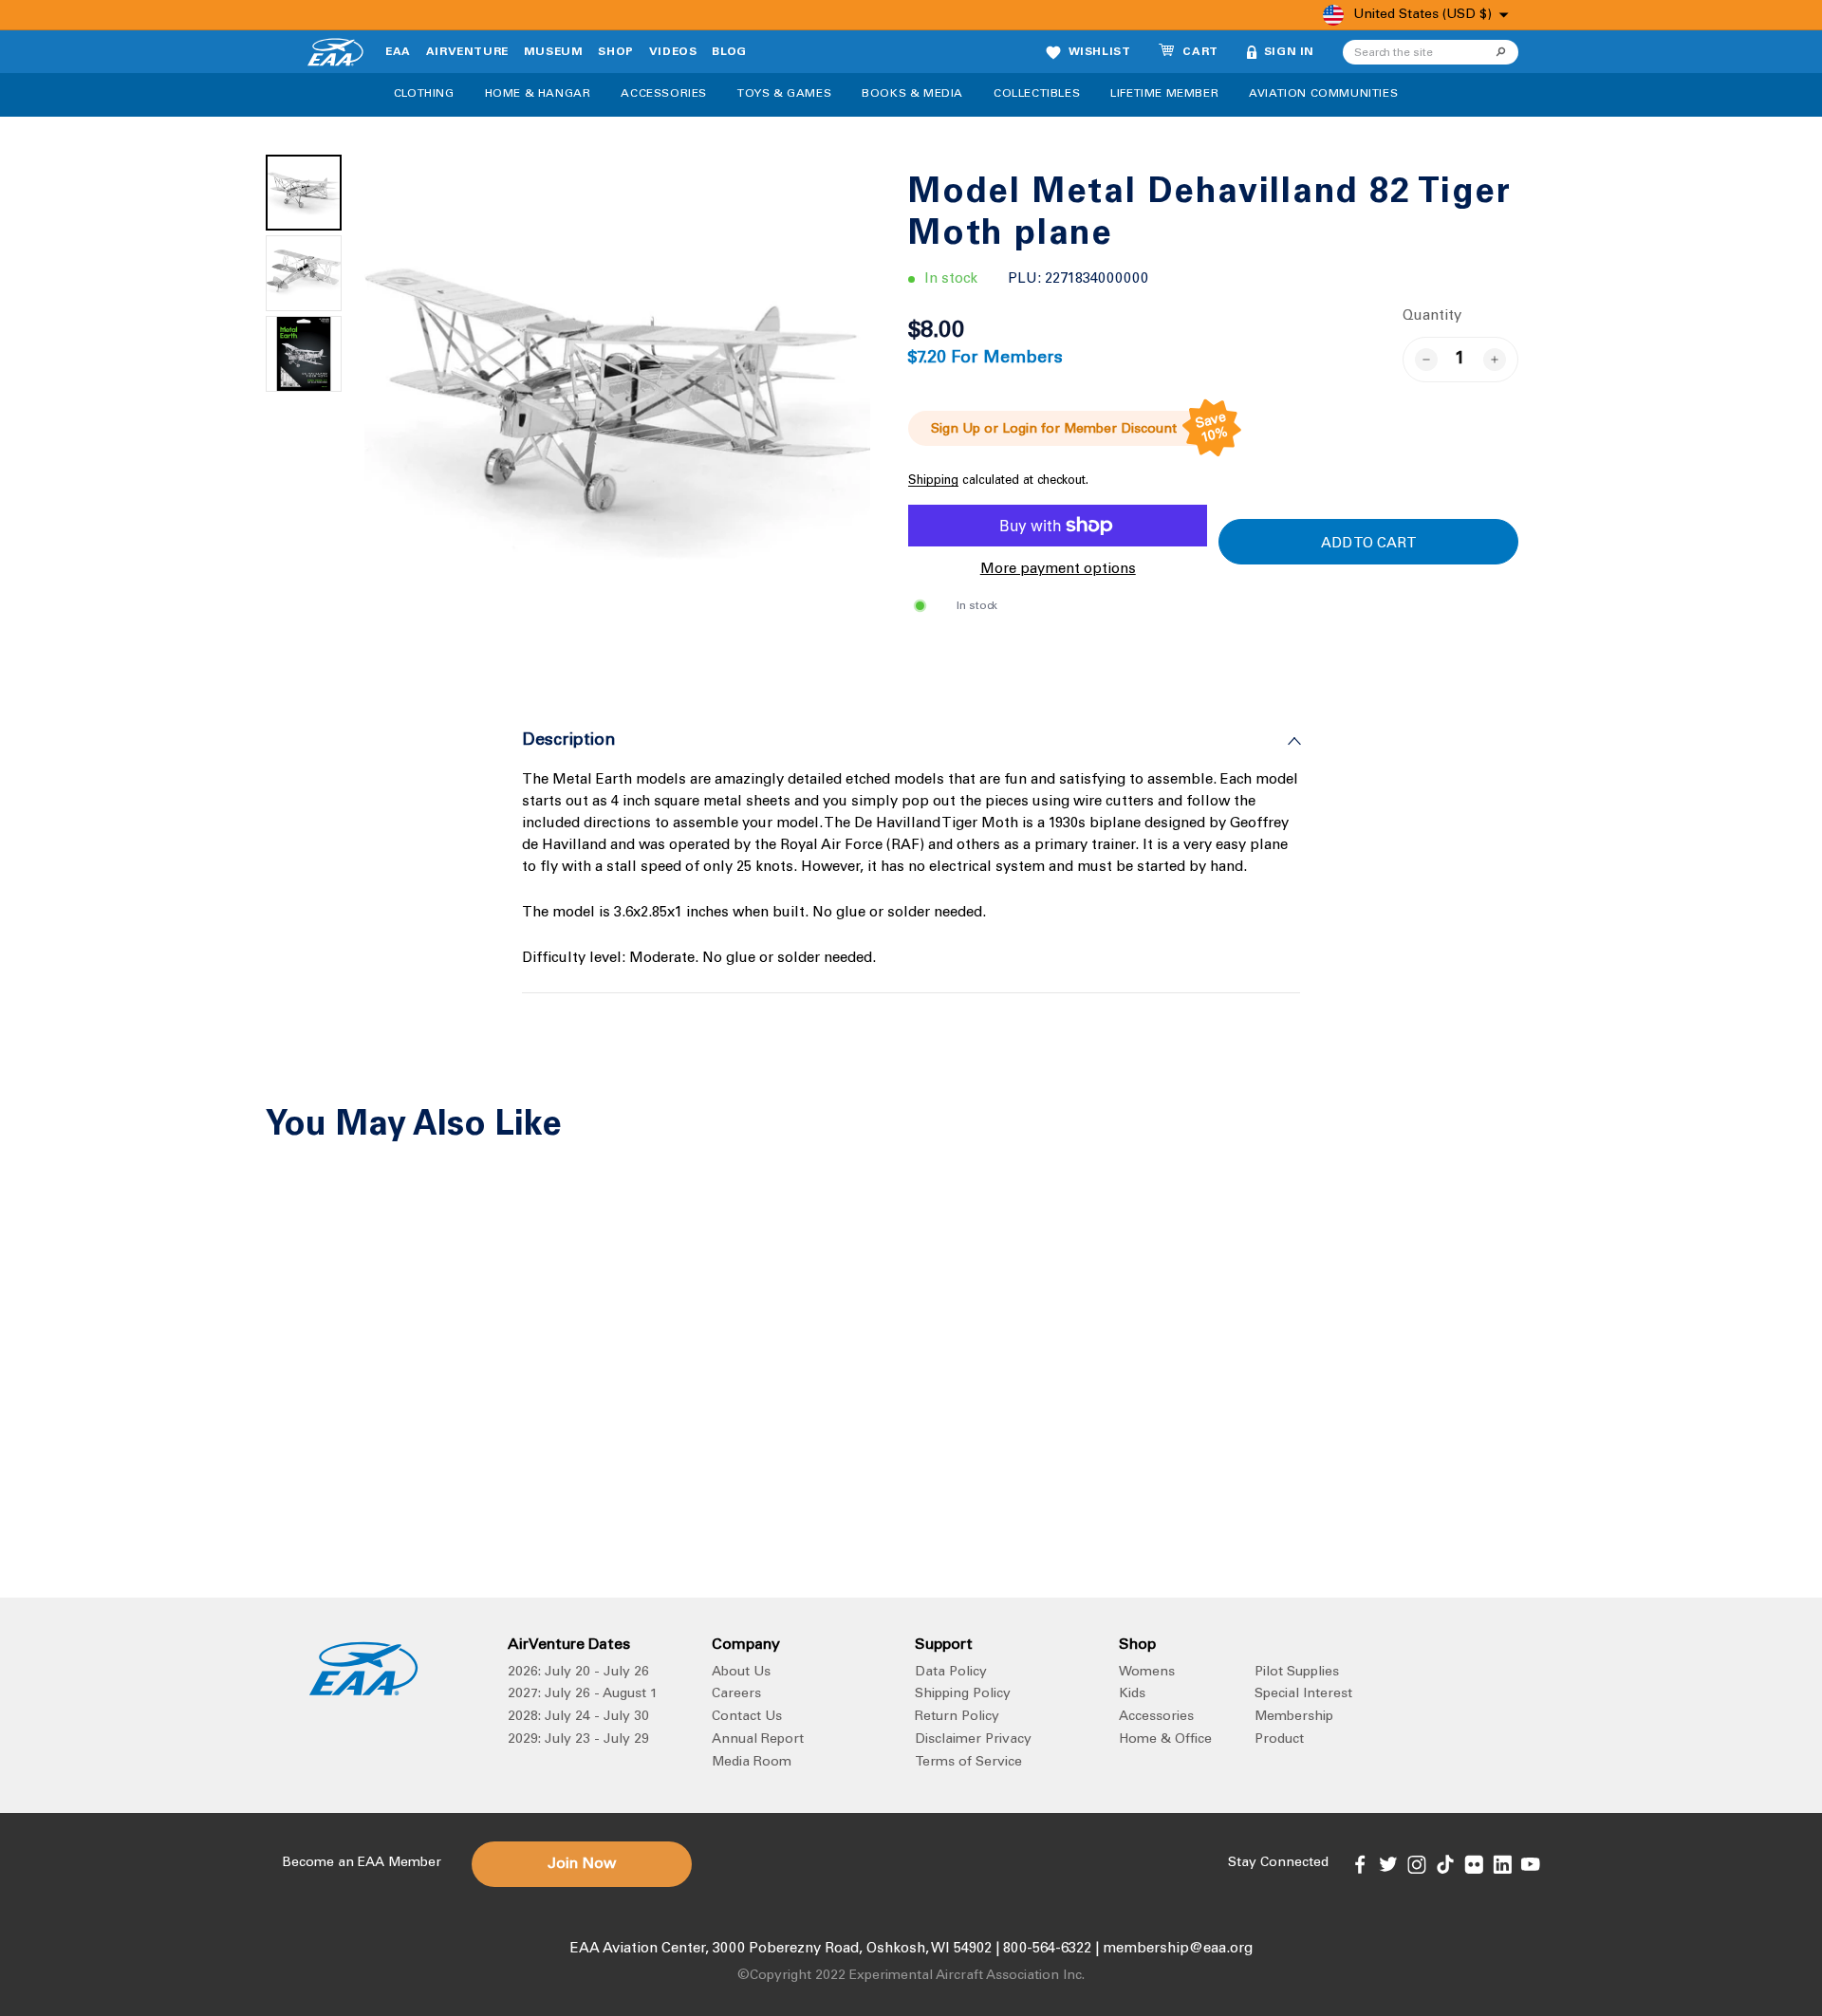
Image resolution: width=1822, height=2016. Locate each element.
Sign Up (956, 430)
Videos (673, 52)
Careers (736, 1694)
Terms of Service (968, 1763)
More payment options (1058, 570)
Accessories (664, 94)
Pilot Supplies (1297, 1673)
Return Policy (957, 1717)
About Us (741, 1673)
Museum (554, 52)
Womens (1147, 1673)
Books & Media (912, 94)
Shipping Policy (963, 1694)
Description (569, 741)
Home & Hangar (538, 94)
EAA (398, 52)
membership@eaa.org (1178, 1949)
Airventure (467, 52)
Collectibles (1037, 94)
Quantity (1432, 316)
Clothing (424, 94)
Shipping (933, 481)
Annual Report (758, 1740)
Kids (1132, 1694)
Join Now (582, 1864)
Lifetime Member (1164, 94)
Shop (615, 52)
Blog (729, 52)
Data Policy (951, 1673)
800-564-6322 (1047, 1949)
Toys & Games (784, 94)
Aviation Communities (1323, 94)
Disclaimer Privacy (973, 1740)
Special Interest (1303, 1694)
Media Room (752, 1763)
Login (1020, 430)
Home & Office (1165, 1740)
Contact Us (747, 1717)
